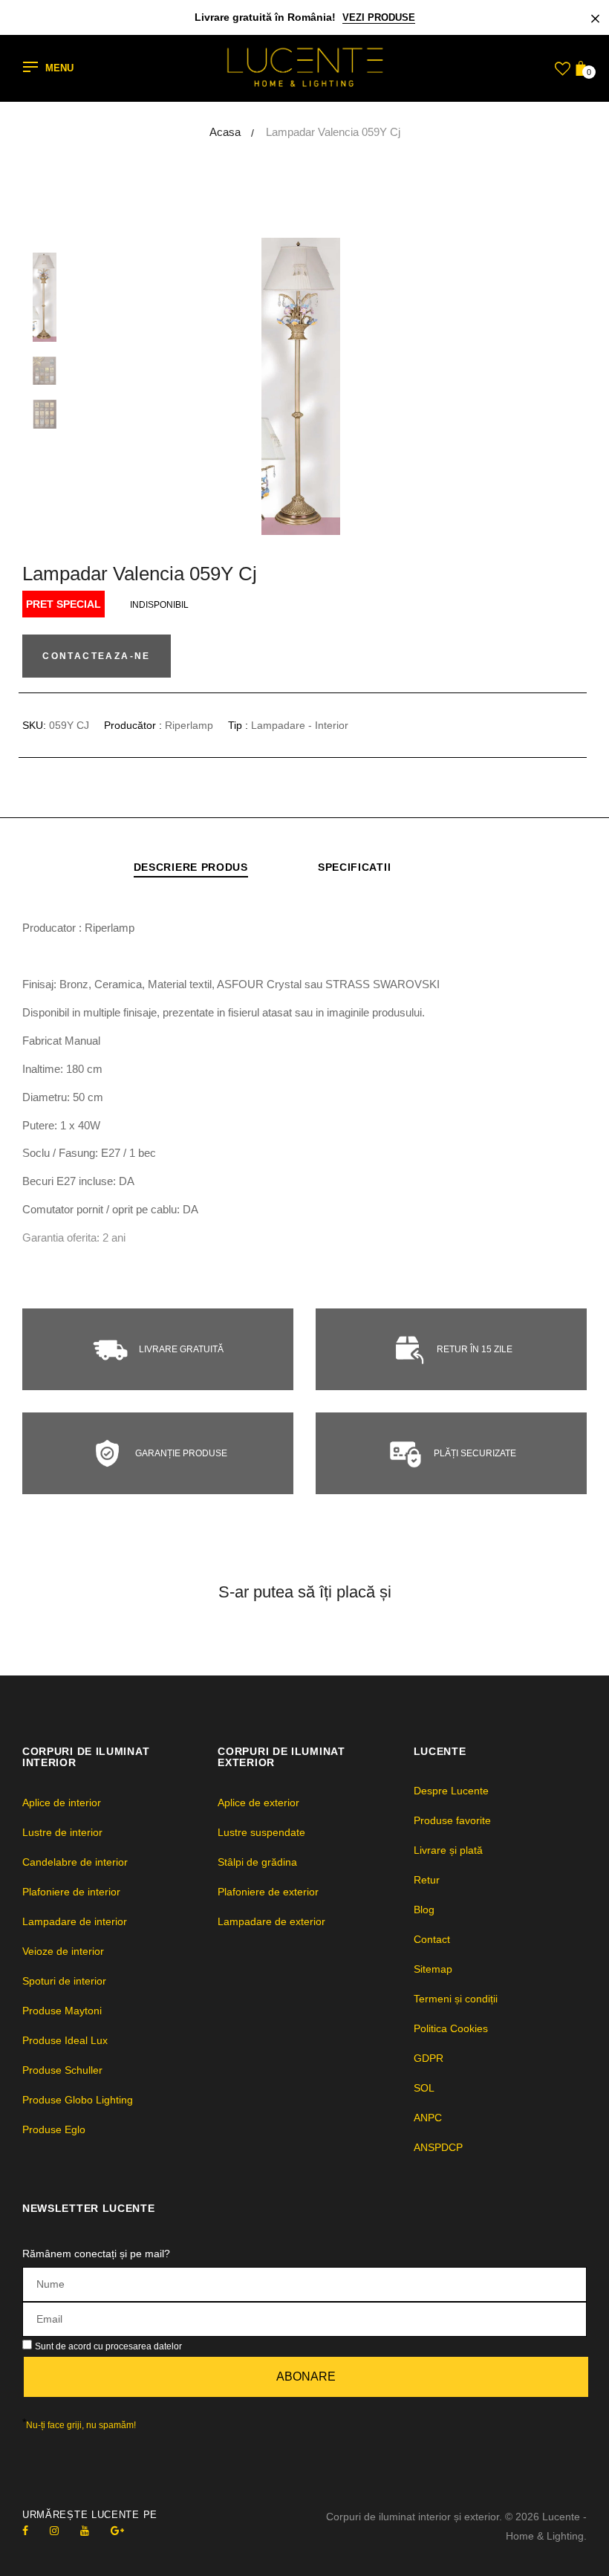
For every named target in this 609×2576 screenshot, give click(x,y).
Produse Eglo (54, 2129)
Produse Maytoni (62, 2011)
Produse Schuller (62, 2070)
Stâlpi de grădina (257, 1862)
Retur (427, 1880)
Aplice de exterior (258, 1803)
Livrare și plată (448, 1850)
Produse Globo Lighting (78, 2100)
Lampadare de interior (75, 1921)
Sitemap (433, 1969)
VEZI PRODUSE (379, 17)
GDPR (429, 2058)
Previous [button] (119, 386)
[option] (342, 386)
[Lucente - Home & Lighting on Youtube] (85, 2531)
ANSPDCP (438, 2147)
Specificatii (354, 867)
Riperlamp (189, 725)
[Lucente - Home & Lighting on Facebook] (25, 2531)
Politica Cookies (451, 2028)
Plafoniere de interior (71, 1892)
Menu (59, 69)
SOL (424, 2088)
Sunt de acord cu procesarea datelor (108, 2346)
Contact (432, 1939)
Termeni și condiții (456, 1999)
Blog (424, 1910)
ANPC (428, 2118)
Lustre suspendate (261, 1832)
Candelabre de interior (75, 1862)
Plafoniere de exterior (268, 1892)
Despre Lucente (451, 1791)
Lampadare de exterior (271, 1921)
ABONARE (306, 2377)
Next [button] (564, 386)
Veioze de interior (63, 1951)
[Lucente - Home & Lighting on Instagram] (54, 2531)
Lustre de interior (62, 1832)
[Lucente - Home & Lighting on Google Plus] (117, 2531)
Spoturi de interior (64, 1981)
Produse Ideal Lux (65, 2040)
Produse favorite (452, 1820)
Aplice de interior (62, 1803)
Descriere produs (191, 867)
